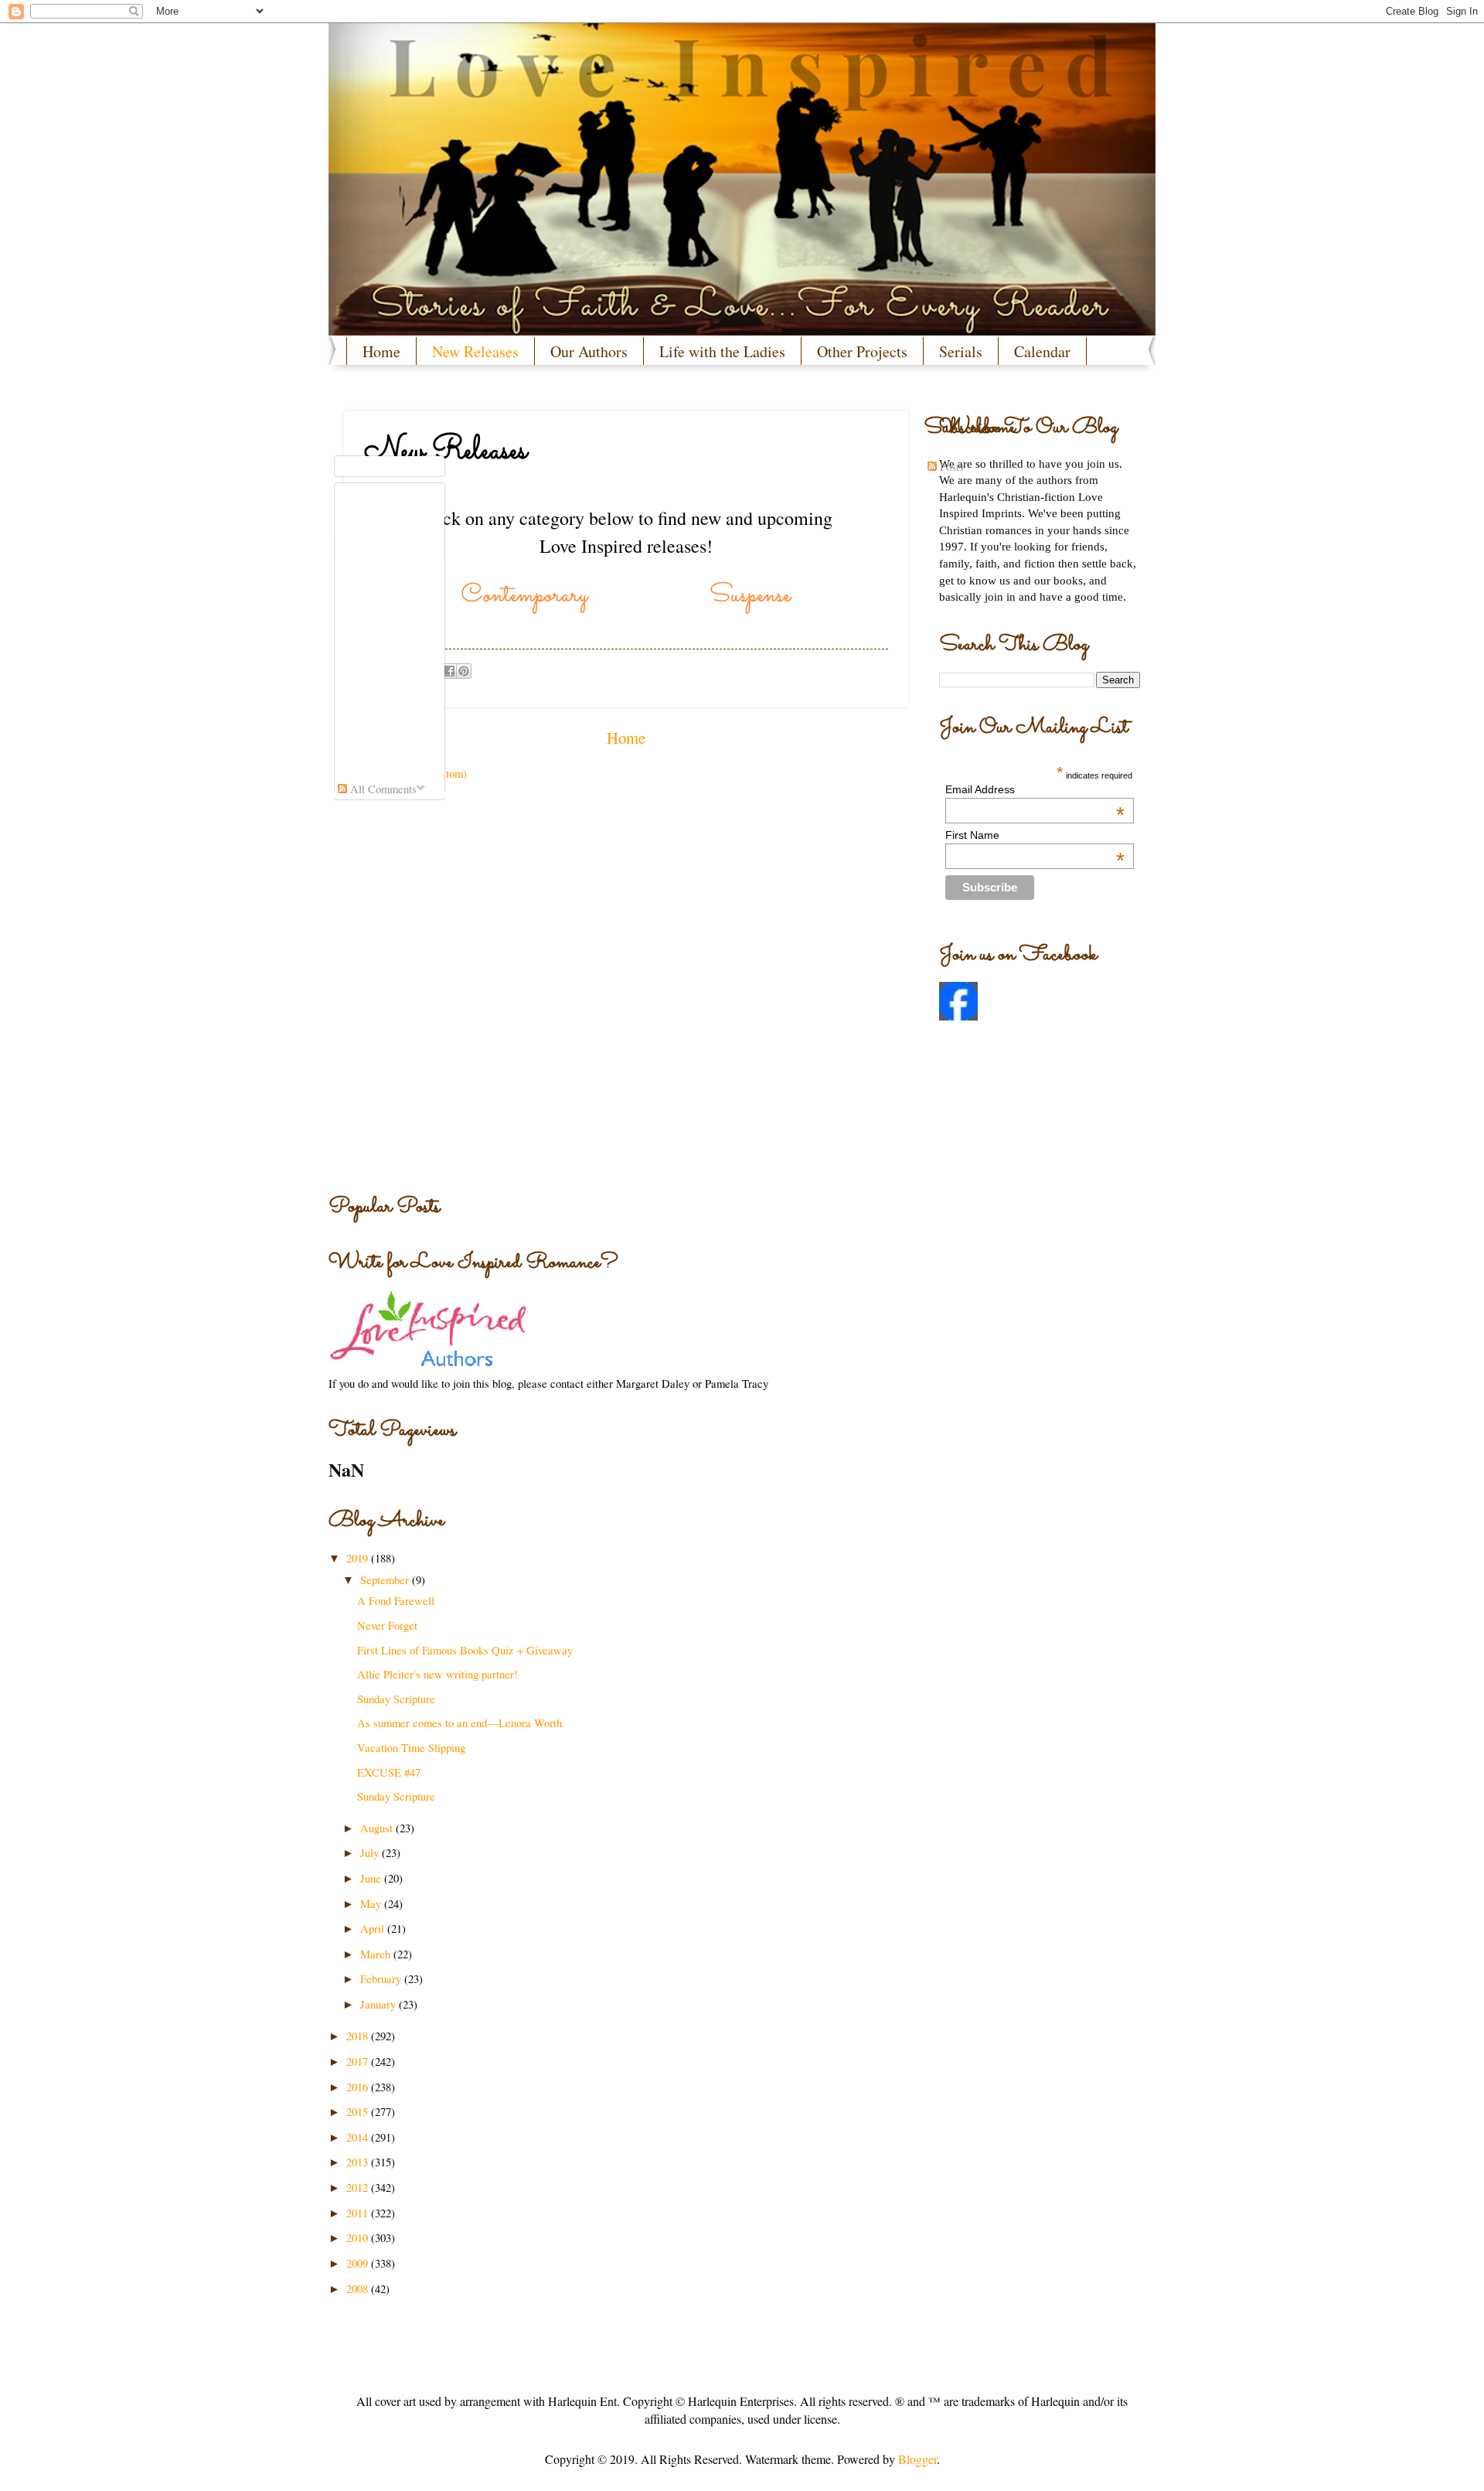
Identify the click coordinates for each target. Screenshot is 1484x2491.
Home (381, 351)
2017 (359, 2061)
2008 (359, 2288)
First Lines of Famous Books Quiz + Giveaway (465, 1650)
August (378, 1828)
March (377, 1954)
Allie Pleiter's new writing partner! (437, 1674)
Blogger (917, 2459)
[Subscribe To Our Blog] (626, 428)
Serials (961, 351)
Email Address (1035, 789)
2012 (359, 2187)
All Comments (382, 789)
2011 (359, 2213)
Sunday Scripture (396, 1699)
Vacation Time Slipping (411, 1747)
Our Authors (589, 351)
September (386, 1579)
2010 (359, 2237)
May (372, 1903)
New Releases (475, 351)
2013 (359, 2162)
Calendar (1042, 351)
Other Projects (862, 351)
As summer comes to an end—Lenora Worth (459, 1723)
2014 (359, 2137)
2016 (359, 2087)
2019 (359, 1558)
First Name (1035, 835)
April (374, 1928)
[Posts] (390, 467)
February (382, 1978)
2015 (359, 2111)
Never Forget (387, 1625)
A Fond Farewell (396, 1600)
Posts (950, 466)
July (371, 1852)
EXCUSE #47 (389, 1772)
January (380, 2004)
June (372, 1878)
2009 (359, 2263)
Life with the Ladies (722, 351)
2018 (359, 2036)
